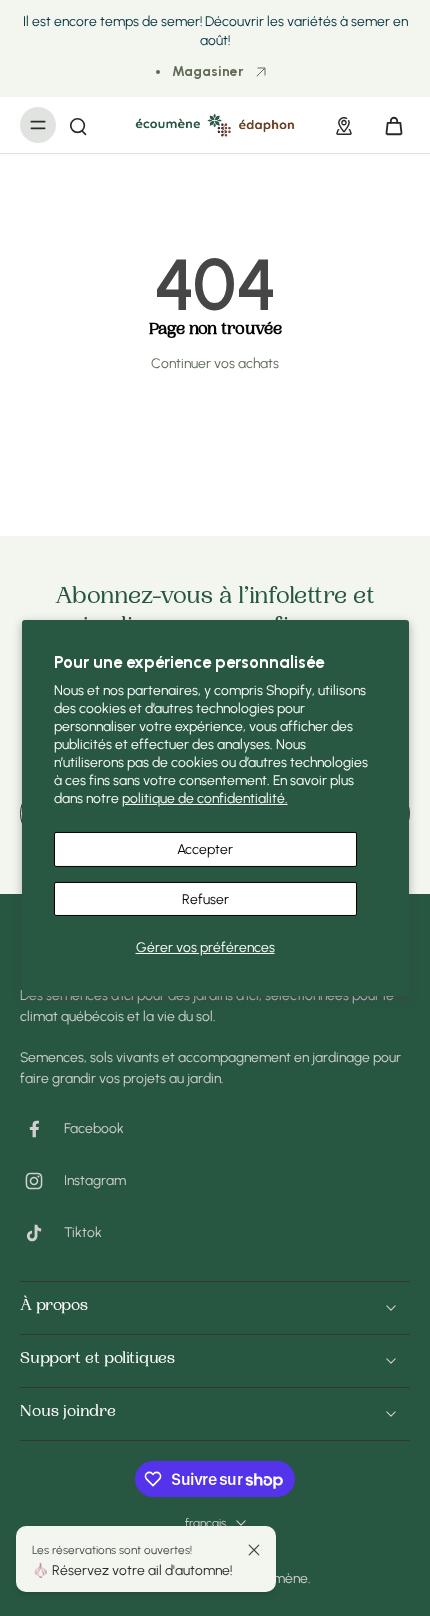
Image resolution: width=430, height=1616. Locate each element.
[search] (78, 125)
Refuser (205, 899)
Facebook (94, 1128)
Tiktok (83, 1232)
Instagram (95, 1180)
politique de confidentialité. (205, 798)
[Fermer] (254, 1550)
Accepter (205, 849)
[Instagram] (42, 1181)
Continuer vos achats (215, 363)
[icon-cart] (388, 125)
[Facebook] (42, 1129)
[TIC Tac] (42, 1233)
